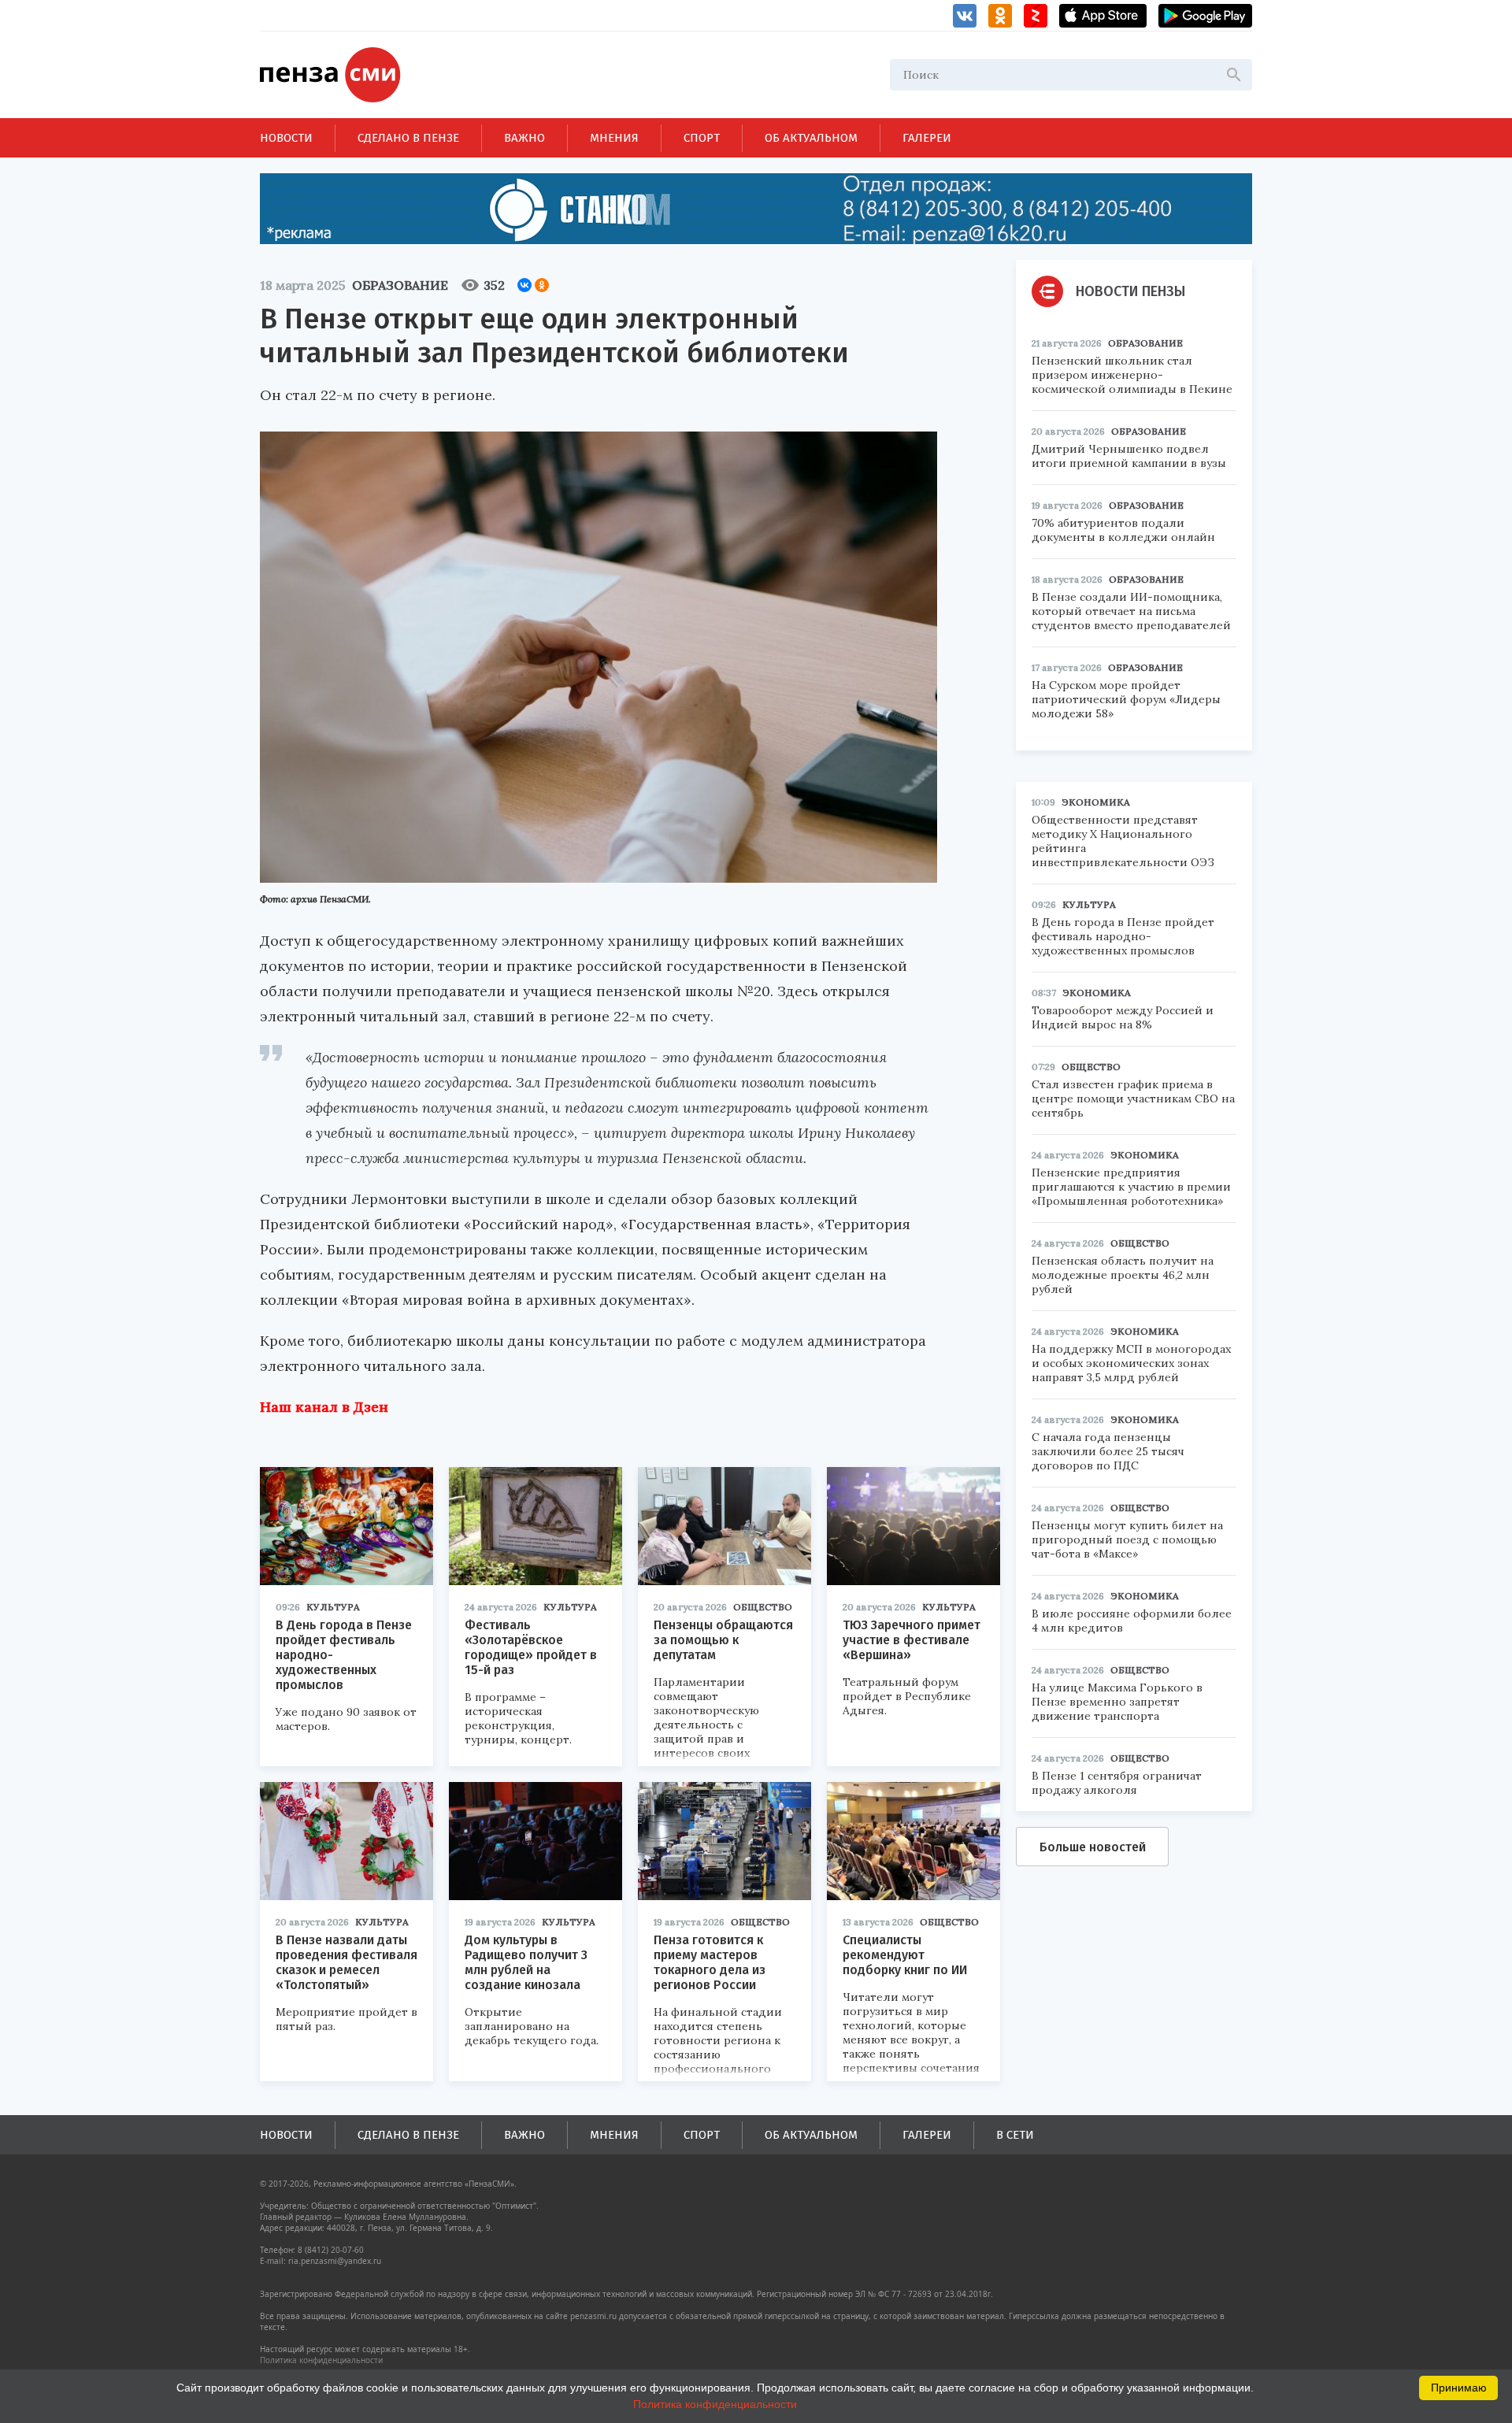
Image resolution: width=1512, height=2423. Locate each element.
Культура (333, 1607)
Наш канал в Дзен (324, 1407)
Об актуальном (811, 138)
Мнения (614, 138)
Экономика (1096, 802)
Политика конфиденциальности (321, 2360)
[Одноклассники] (542, 285)
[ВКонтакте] (524, 285)
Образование (400, 285)
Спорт (702, 138)
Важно (524, 138)
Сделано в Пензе (408, 138)
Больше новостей (1093, 1847)
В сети (1015, 2135)
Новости (286, 138)
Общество (763, 1607)
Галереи (927, 138)
